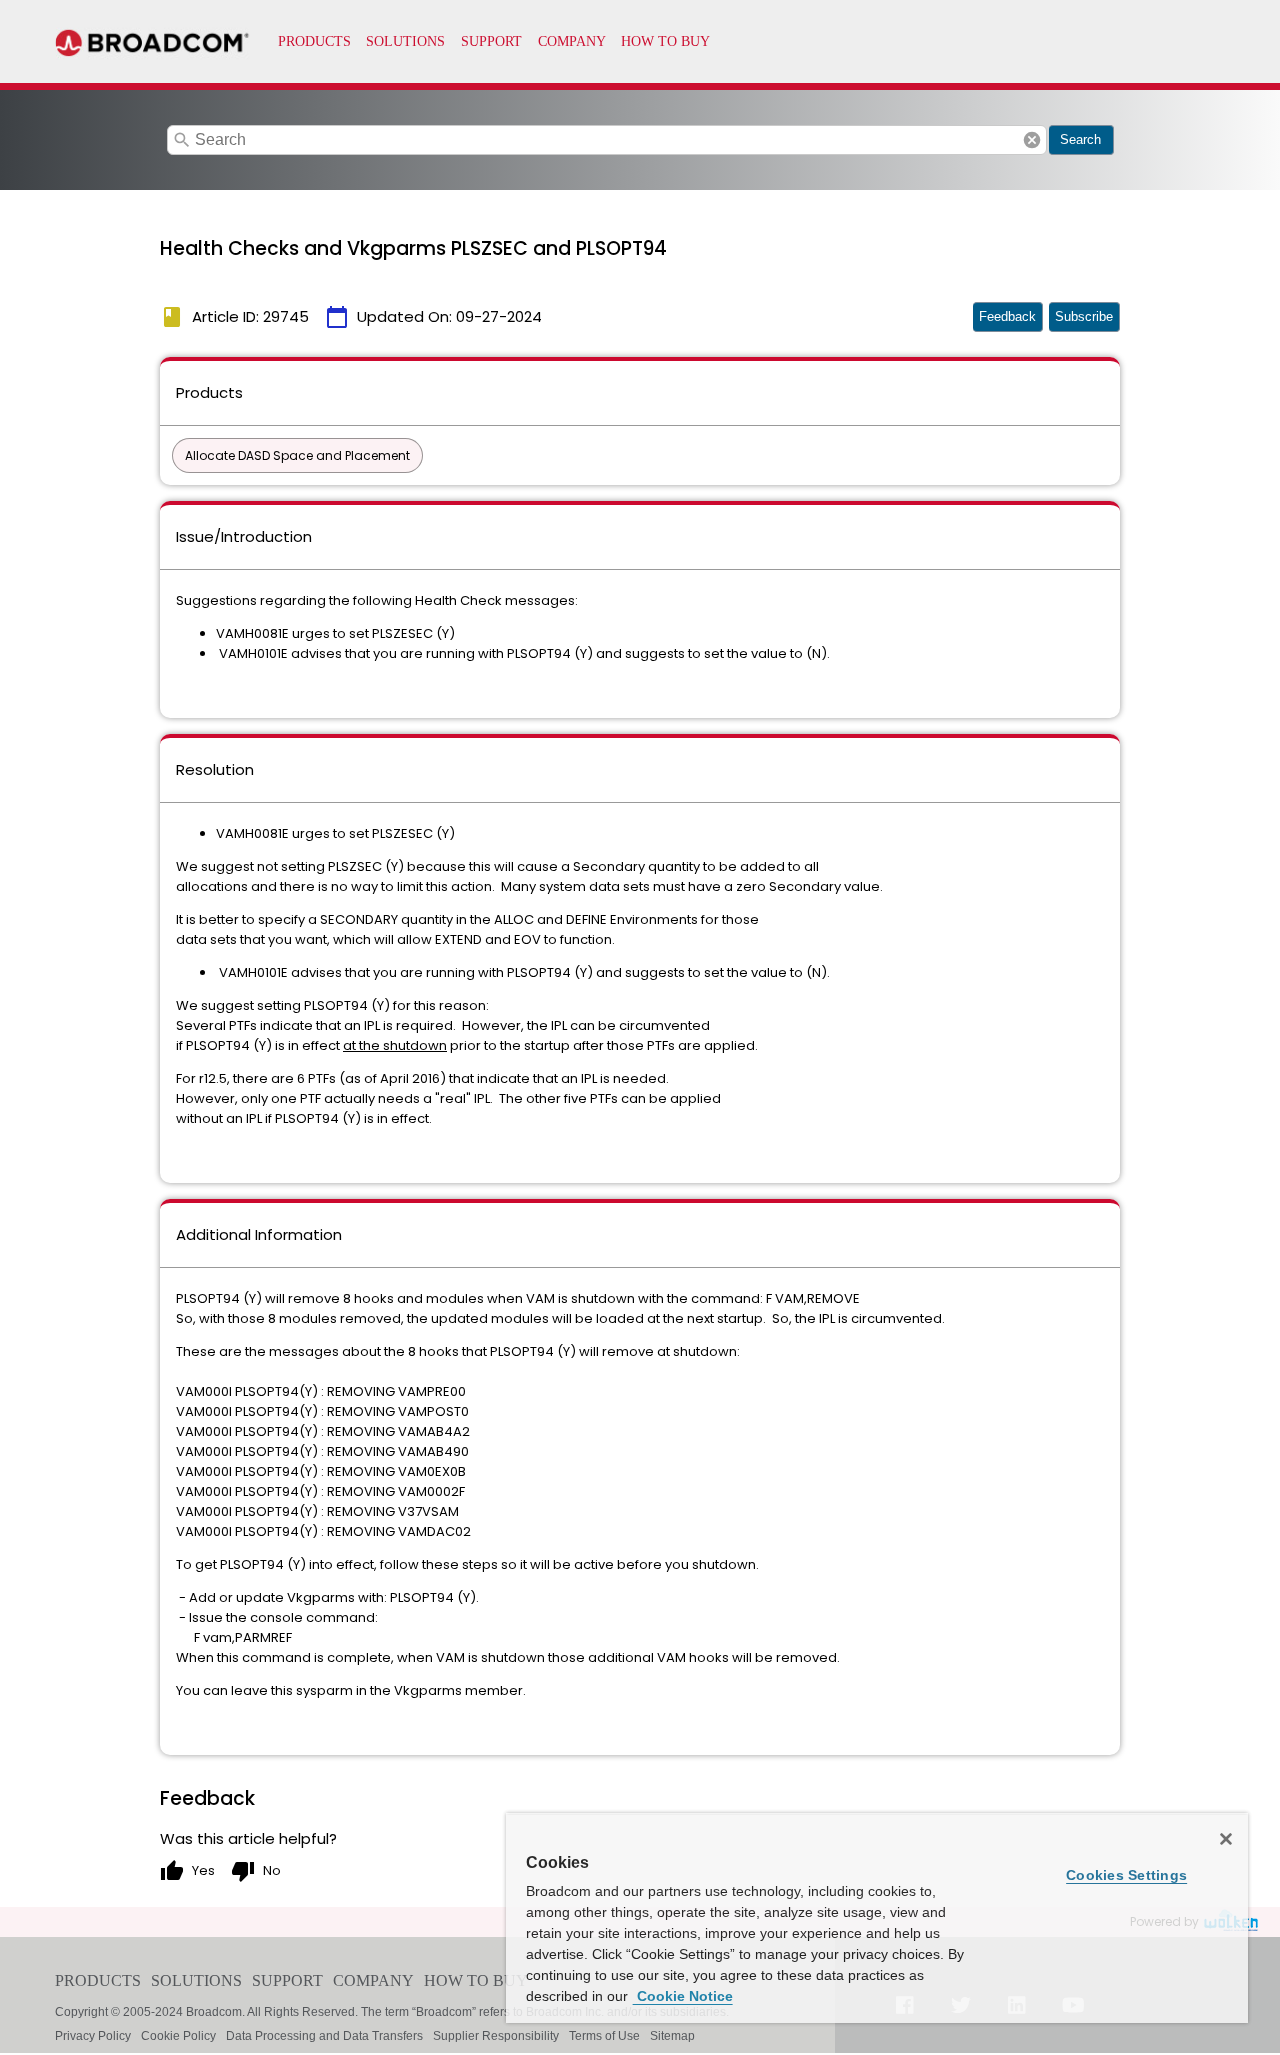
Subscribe (1084, 316)
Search (1080, 139)
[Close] (1226, 1839)
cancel (1032, 140)
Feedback (1007, 316)
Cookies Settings (1126, 1875)
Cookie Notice (683, 1996)
